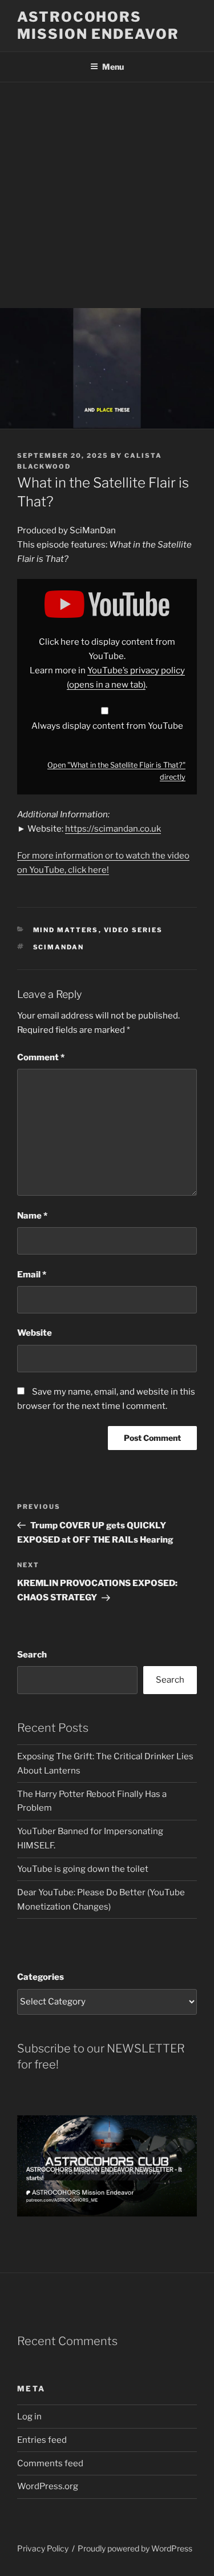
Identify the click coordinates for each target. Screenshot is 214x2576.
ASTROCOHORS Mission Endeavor (98, 25)
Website (35, 1333)
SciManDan (59, 947)
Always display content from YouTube (107, 726)
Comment (41, 1057)
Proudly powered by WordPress (135, 2548)
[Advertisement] (107, 195)
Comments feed (50, 2463)
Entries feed (42, 2440)
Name (32, 1216)
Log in (29, 2417)
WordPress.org (48, 2486)
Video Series (134, 930)
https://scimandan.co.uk (113, 829)
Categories (41, 1977)
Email (32, 1275)
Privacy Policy (43, 2548)
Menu (113, 67)
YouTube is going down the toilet (83, 1869)
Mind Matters (66, 930)
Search (32, 1655)
